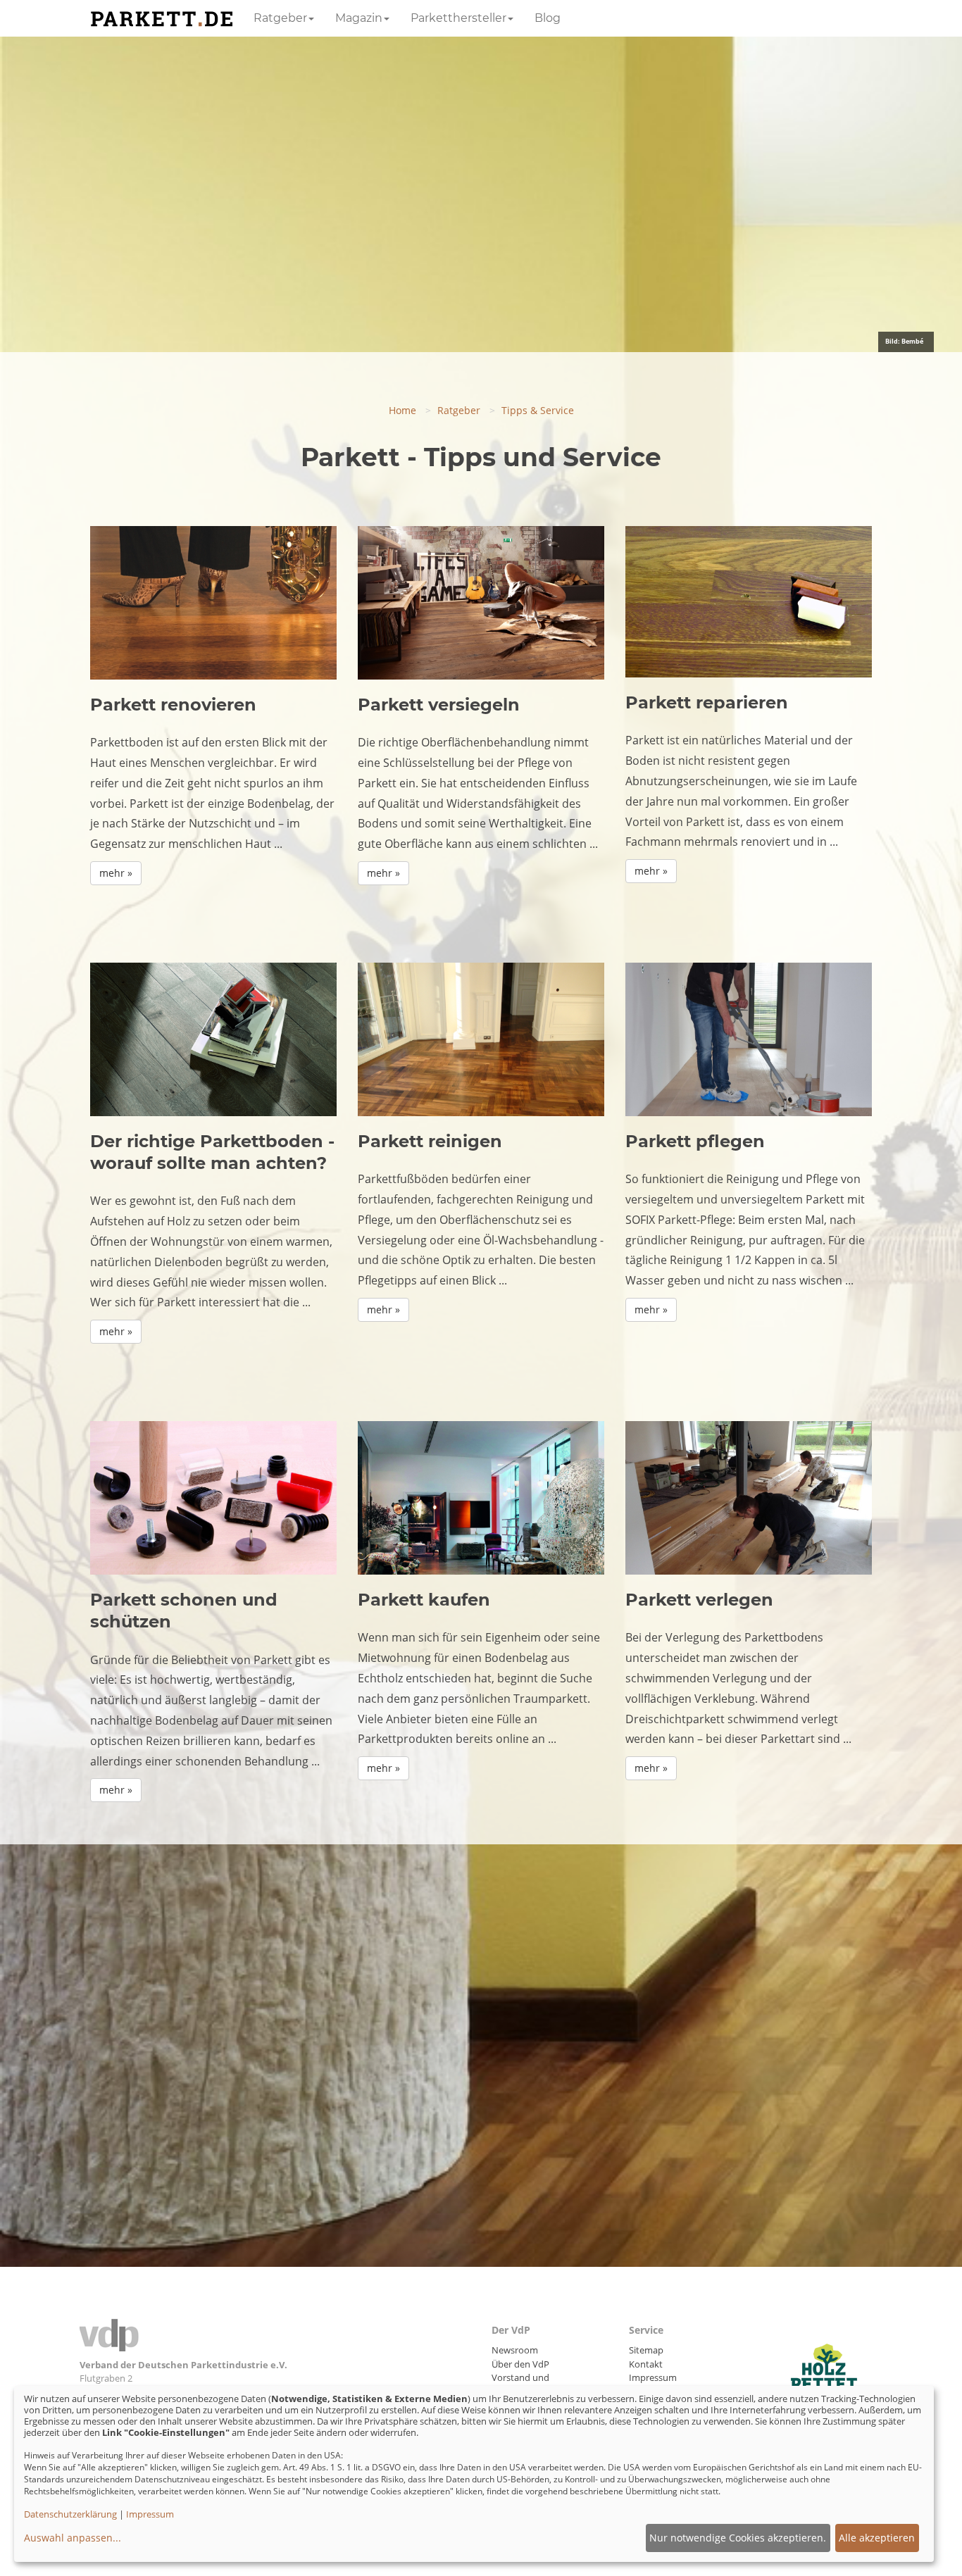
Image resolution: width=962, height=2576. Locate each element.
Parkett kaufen (424, 1600)
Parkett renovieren (173, 705)
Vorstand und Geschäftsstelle (523, 2384)
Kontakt (646, 2364)
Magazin (359, 18)
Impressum (653, 2377)
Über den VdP (520, 2364)
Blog (548, 18)
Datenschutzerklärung (70, 2514)
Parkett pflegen (695, 1141)
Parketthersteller (458, 18)
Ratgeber (280, 18)
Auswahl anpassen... (73, 2538)
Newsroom (515, 2350)
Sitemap (646, 2350)
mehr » (116, 873)
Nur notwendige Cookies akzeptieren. (738, 2538)
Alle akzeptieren (877, 2538)
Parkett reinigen (430, 1141)
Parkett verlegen (699, 1600)
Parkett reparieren (707, 702)
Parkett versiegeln (439, 705)
